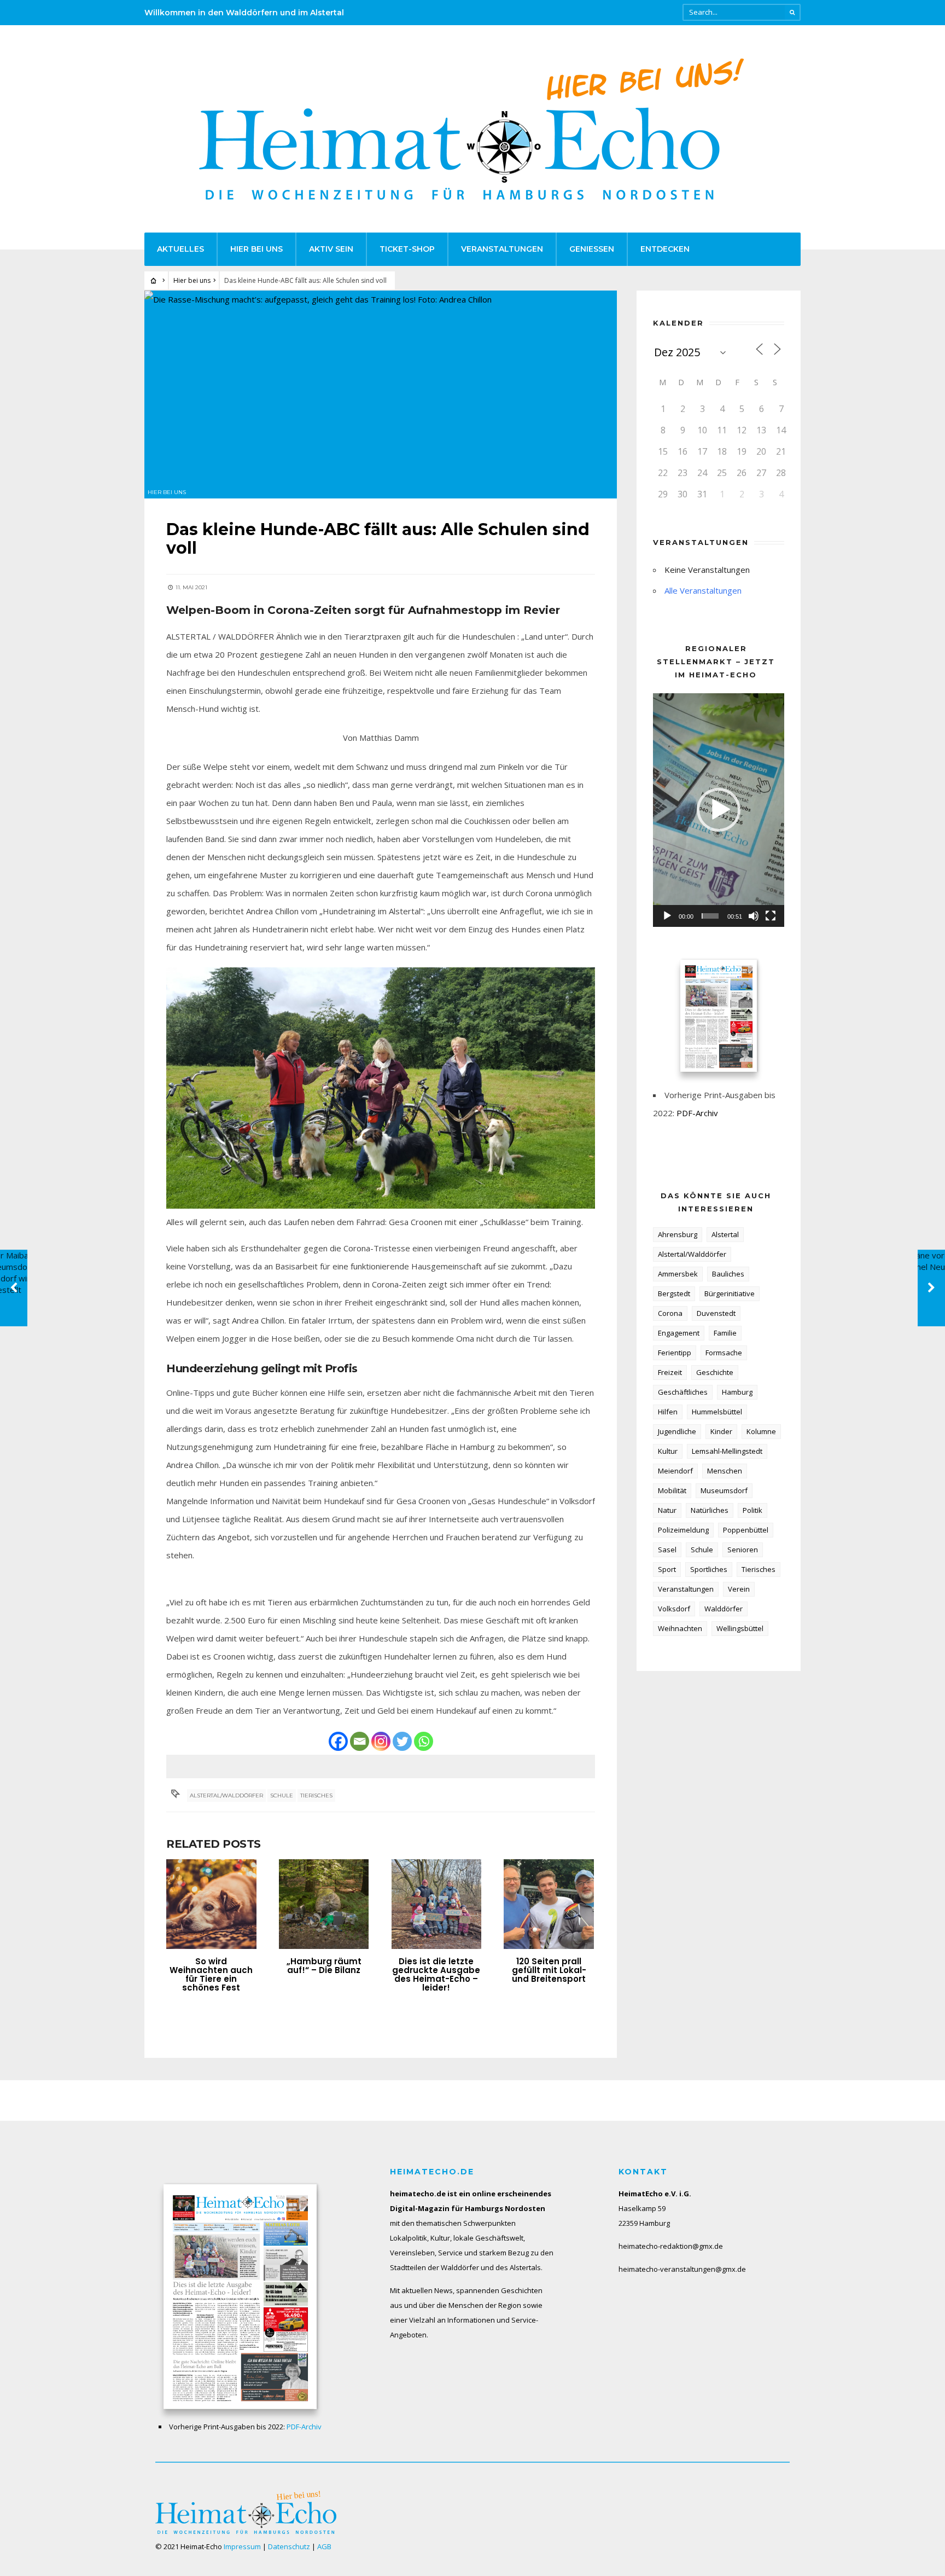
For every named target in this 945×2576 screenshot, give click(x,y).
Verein (739, 1589)
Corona (670, 1313)
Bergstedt (674, 1293)
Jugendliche (677, 1431)
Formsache (724, 1353)
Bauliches (728, 1274)
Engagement (679, 1333)
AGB (324, 2546)
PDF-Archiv (697, 1113)
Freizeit (670, 1372)
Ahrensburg (678, 1234)
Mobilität (672, 1490)
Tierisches (316, 1795)
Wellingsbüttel (740, 1628)
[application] (719, 810)
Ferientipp (675, 1353)
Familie (725, 1333)
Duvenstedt (716, 1313)
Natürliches (710, 1510)
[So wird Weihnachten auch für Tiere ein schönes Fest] (211, 1904)
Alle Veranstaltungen (703, 590)
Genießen (592, 249)
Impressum (242, 2546)
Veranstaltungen (502, 249)
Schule (282, 1795)
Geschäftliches (683, 1392)
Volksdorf (674, 1609)
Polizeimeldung (683, 1530)
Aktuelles (180, 249)
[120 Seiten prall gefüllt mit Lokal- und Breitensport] (549, 1904)
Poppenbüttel (746, 1530)
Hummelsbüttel (717, 1412)
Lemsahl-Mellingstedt (727, 1451)
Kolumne (761, 1431)
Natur (667, 1510)
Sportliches (709, 1569)
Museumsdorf (724, 1490)
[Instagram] (381, 1741)
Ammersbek (678, 1274)
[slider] (710, 916)
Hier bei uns (256, 249)
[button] (719, 810)
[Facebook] (338, 1741)
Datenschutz (289, 2546)
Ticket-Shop (407, 249)
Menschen (725, 1471)
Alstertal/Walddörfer (226, 1795)
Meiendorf (675, 1471)
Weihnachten (680, 1628)
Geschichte (715, 1372)
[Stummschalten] (754, 916)
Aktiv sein (331, 249)
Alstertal (725, 1234)
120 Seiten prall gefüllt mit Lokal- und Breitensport (549, 1970)
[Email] (360, 1741)
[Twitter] (402, 1741)
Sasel (667, 1550)
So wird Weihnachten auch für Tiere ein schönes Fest (211, 1974)
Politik (752, 1510)
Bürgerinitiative (730, 1293)
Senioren (743, 1550)
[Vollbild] (771, 916)
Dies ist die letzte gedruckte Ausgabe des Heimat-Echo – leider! (436, 1974)
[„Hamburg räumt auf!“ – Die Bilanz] (324, 1904)
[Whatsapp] (424, 1741)
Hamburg (737, 1392)
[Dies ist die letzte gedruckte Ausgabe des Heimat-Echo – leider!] (437, 1904)
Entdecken (665, 249)
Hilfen (668, 1412)
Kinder (721, 1431)
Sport (667, 1569)
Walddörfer (724, 1609)
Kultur (668, 1451)
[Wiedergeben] (667, 916)
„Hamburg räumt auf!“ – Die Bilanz (324, 1966)
